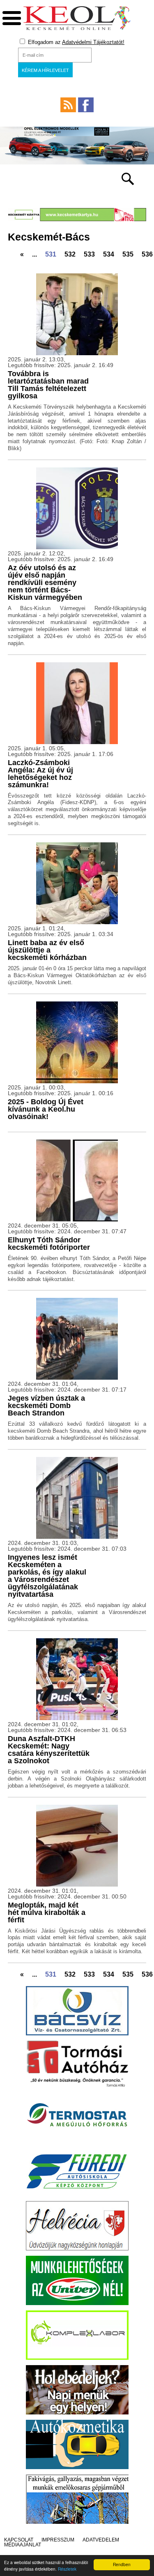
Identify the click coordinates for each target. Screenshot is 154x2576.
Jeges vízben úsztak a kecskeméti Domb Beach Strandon (46, 1406)
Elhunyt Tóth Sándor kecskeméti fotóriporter (49, 1244)
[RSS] (68, 105)
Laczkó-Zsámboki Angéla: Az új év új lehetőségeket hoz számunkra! (40, 774)
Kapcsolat (19, 2540)
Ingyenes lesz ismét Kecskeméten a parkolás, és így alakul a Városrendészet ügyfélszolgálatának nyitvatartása (47, 1576)
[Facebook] (86, 105)
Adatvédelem (101, 2540)
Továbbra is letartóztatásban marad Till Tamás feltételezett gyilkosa (48, 385)
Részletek (67, 2569)
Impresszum (58, 2540)
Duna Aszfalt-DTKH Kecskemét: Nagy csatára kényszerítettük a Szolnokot (49, 1750)
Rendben (122, 2564)
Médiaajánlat (23, 2545)
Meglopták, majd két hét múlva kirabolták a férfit (47, 1912)
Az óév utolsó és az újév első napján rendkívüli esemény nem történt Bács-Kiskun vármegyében (45, 583)
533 (89, 254)
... (34, 254)
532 (70, 254)
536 (147, 254)
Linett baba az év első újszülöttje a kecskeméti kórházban (47, 950)
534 (109, 254)
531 (51, 254)
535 (128, 254)
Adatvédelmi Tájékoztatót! (93, 42)
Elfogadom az (75, 42)
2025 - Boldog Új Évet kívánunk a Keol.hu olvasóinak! (46, 1109)
